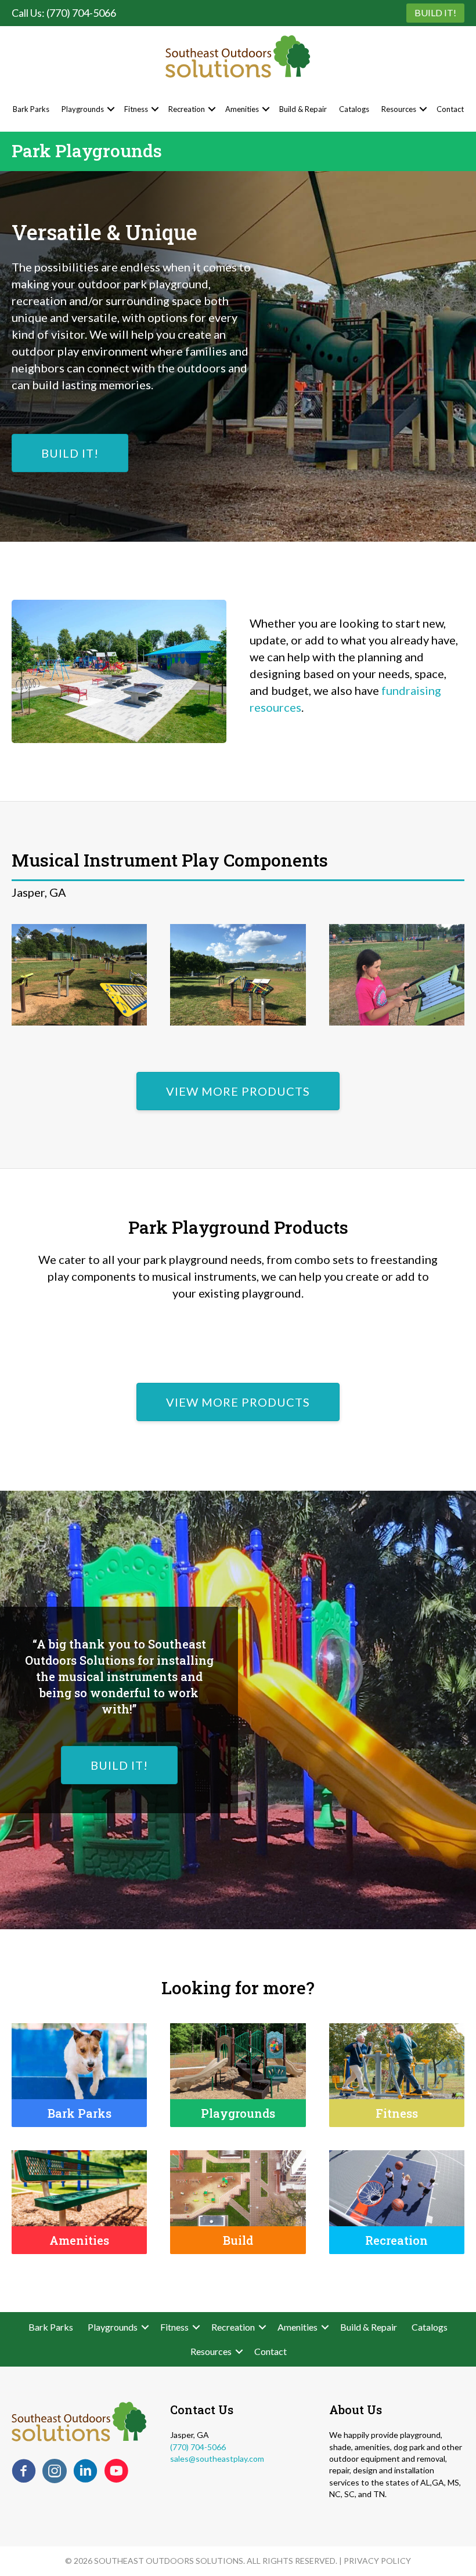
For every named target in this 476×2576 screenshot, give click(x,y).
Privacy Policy (377, 2561)
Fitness (136, 109)
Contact (450, 109)
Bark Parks (31, 109)
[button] (111, 109)
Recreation (187, 109)
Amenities (242, 109)
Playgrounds (83, 109)
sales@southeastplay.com (217, 2459)
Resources (399, 109)
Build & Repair (303, 109)
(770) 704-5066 (198, 2447)
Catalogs (354, 109)
